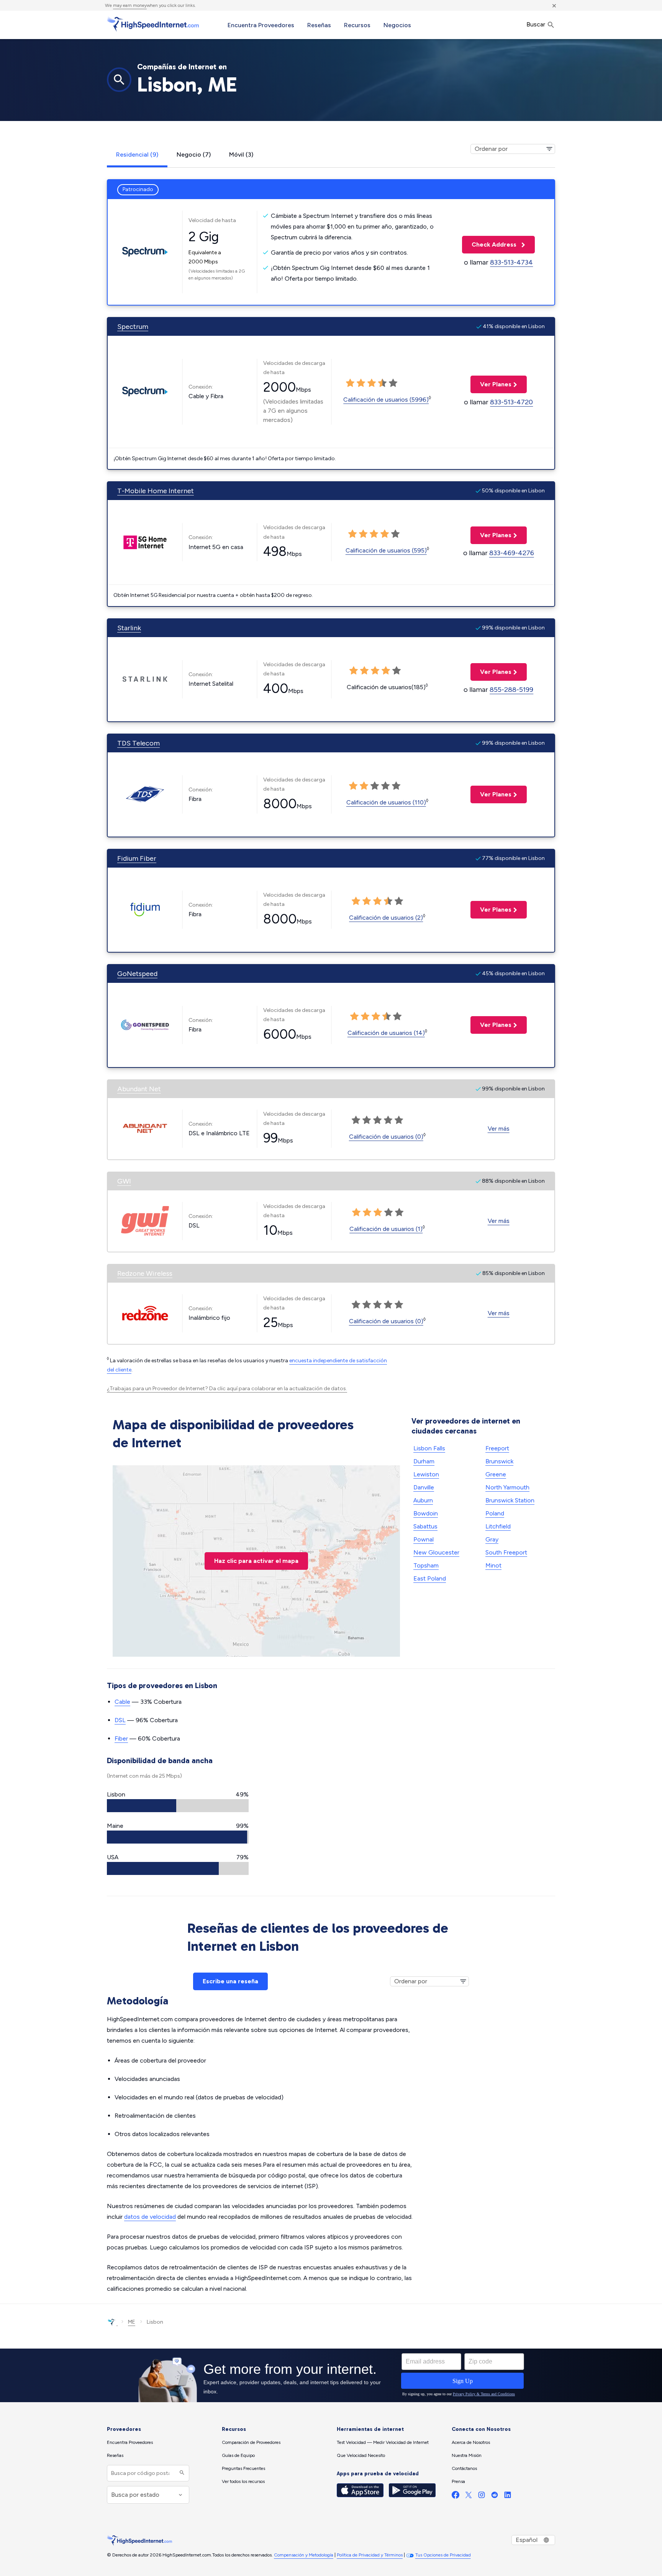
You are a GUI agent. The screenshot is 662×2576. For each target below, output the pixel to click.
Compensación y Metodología (304, 2555)
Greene (496, 1474)
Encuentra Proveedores (261, 25)
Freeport (497, 1448)
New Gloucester (436, 1552)
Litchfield (498, 1526)
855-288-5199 (511, 690)
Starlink (129, 628)
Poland (495, 1513)
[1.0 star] (350, 383)
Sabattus (425, 1526)
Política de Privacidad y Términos (370, 2555)
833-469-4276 (512, 553)
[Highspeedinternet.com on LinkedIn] (508, 2497)
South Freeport (506, 1552)
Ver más (499, 1129)
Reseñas (319, 25)
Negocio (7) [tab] (194, 154)
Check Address (490, 244)
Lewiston (426, 1474)
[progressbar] (178, 1806)
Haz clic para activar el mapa (256, 1561)
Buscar (537, 24)
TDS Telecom (138, 743)
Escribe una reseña (230, 1981)
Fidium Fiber (137, 858)
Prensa (458, 2481)
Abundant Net (139, 1089)
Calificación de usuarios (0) (386, 1137)
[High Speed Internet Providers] (153, 24)
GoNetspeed (137, 974)
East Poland (430, 1578)
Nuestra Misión (467, 2455)
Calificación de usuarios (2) (386, 918)
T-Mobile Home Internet (156, 491)
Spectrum (133, 327)
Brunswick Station (510, 1500)
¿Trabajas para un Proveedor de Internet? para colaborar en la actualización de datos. (227, 1389)
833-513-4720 (511, 402)
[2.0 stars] (361, 383)
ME (132, 2322)
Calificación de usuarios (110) (386, 802)
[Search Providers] (181, 2473)
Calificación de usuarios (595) (386, 550)
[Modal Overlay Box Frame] (331, 2375)
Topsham (426, 1565)
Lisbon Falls (429, 1448)
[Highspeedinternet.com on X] (469, 2497)
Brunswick (499, 1461)
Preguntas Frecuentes (243, 2468)
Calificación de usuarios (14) (386, 1033)
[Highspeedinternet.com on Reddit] (495, 2497)
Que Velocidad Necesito (361, 2455)
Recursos (357, 25)
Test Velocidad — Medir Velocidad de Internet (383, 2442)
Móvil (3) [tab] (241, 154)
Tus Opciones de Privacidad (443, 2555)
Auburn (423, 1500)
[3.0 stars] (372, 383)
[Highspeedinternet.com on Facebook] (456, 2497)
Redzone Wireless (145, 1273)
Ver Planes (491, 384)
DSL (120, 1720)
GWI (124, 1181)
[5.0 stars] (393, 383)
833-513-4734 (511, 262)
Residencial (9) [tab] (137, 154)
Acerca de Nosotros (471, 2442)
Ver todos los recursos (243, 2481)
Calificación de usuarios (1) (386, 1229)
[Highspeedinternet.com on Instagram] (482, 2497)
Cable (122, 1702)
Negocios (397, 25)
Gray (492, 1539)
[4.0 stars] (382, 383)
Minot (493, 1565)
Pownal (424, 1539)
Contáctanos (464, 2468)
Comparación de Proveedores (251, 2442)
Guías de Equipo (238, 2455)
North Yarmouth (507, 1487)
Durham (424, 1461)
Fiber (121, 1738)
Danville (424, 1487)
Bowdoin (426, 1513)
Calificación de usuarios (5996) (386, 400)
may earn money (130, 5)
